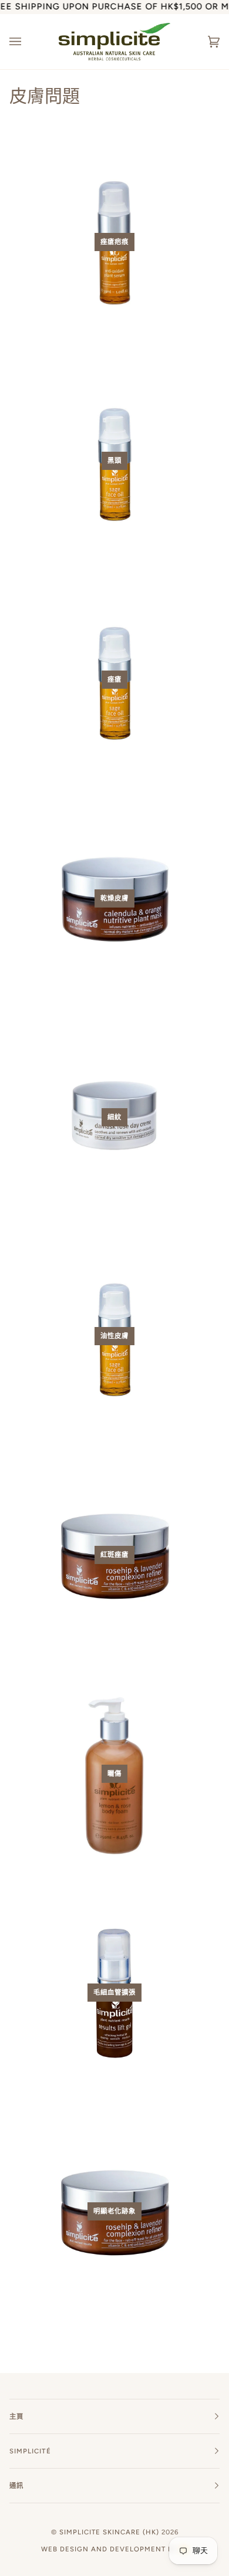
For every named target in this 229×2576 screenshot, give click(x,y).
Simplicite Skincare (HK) (109, 2532)
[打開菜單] (27, 42)
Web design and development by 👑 (115, 2549)
